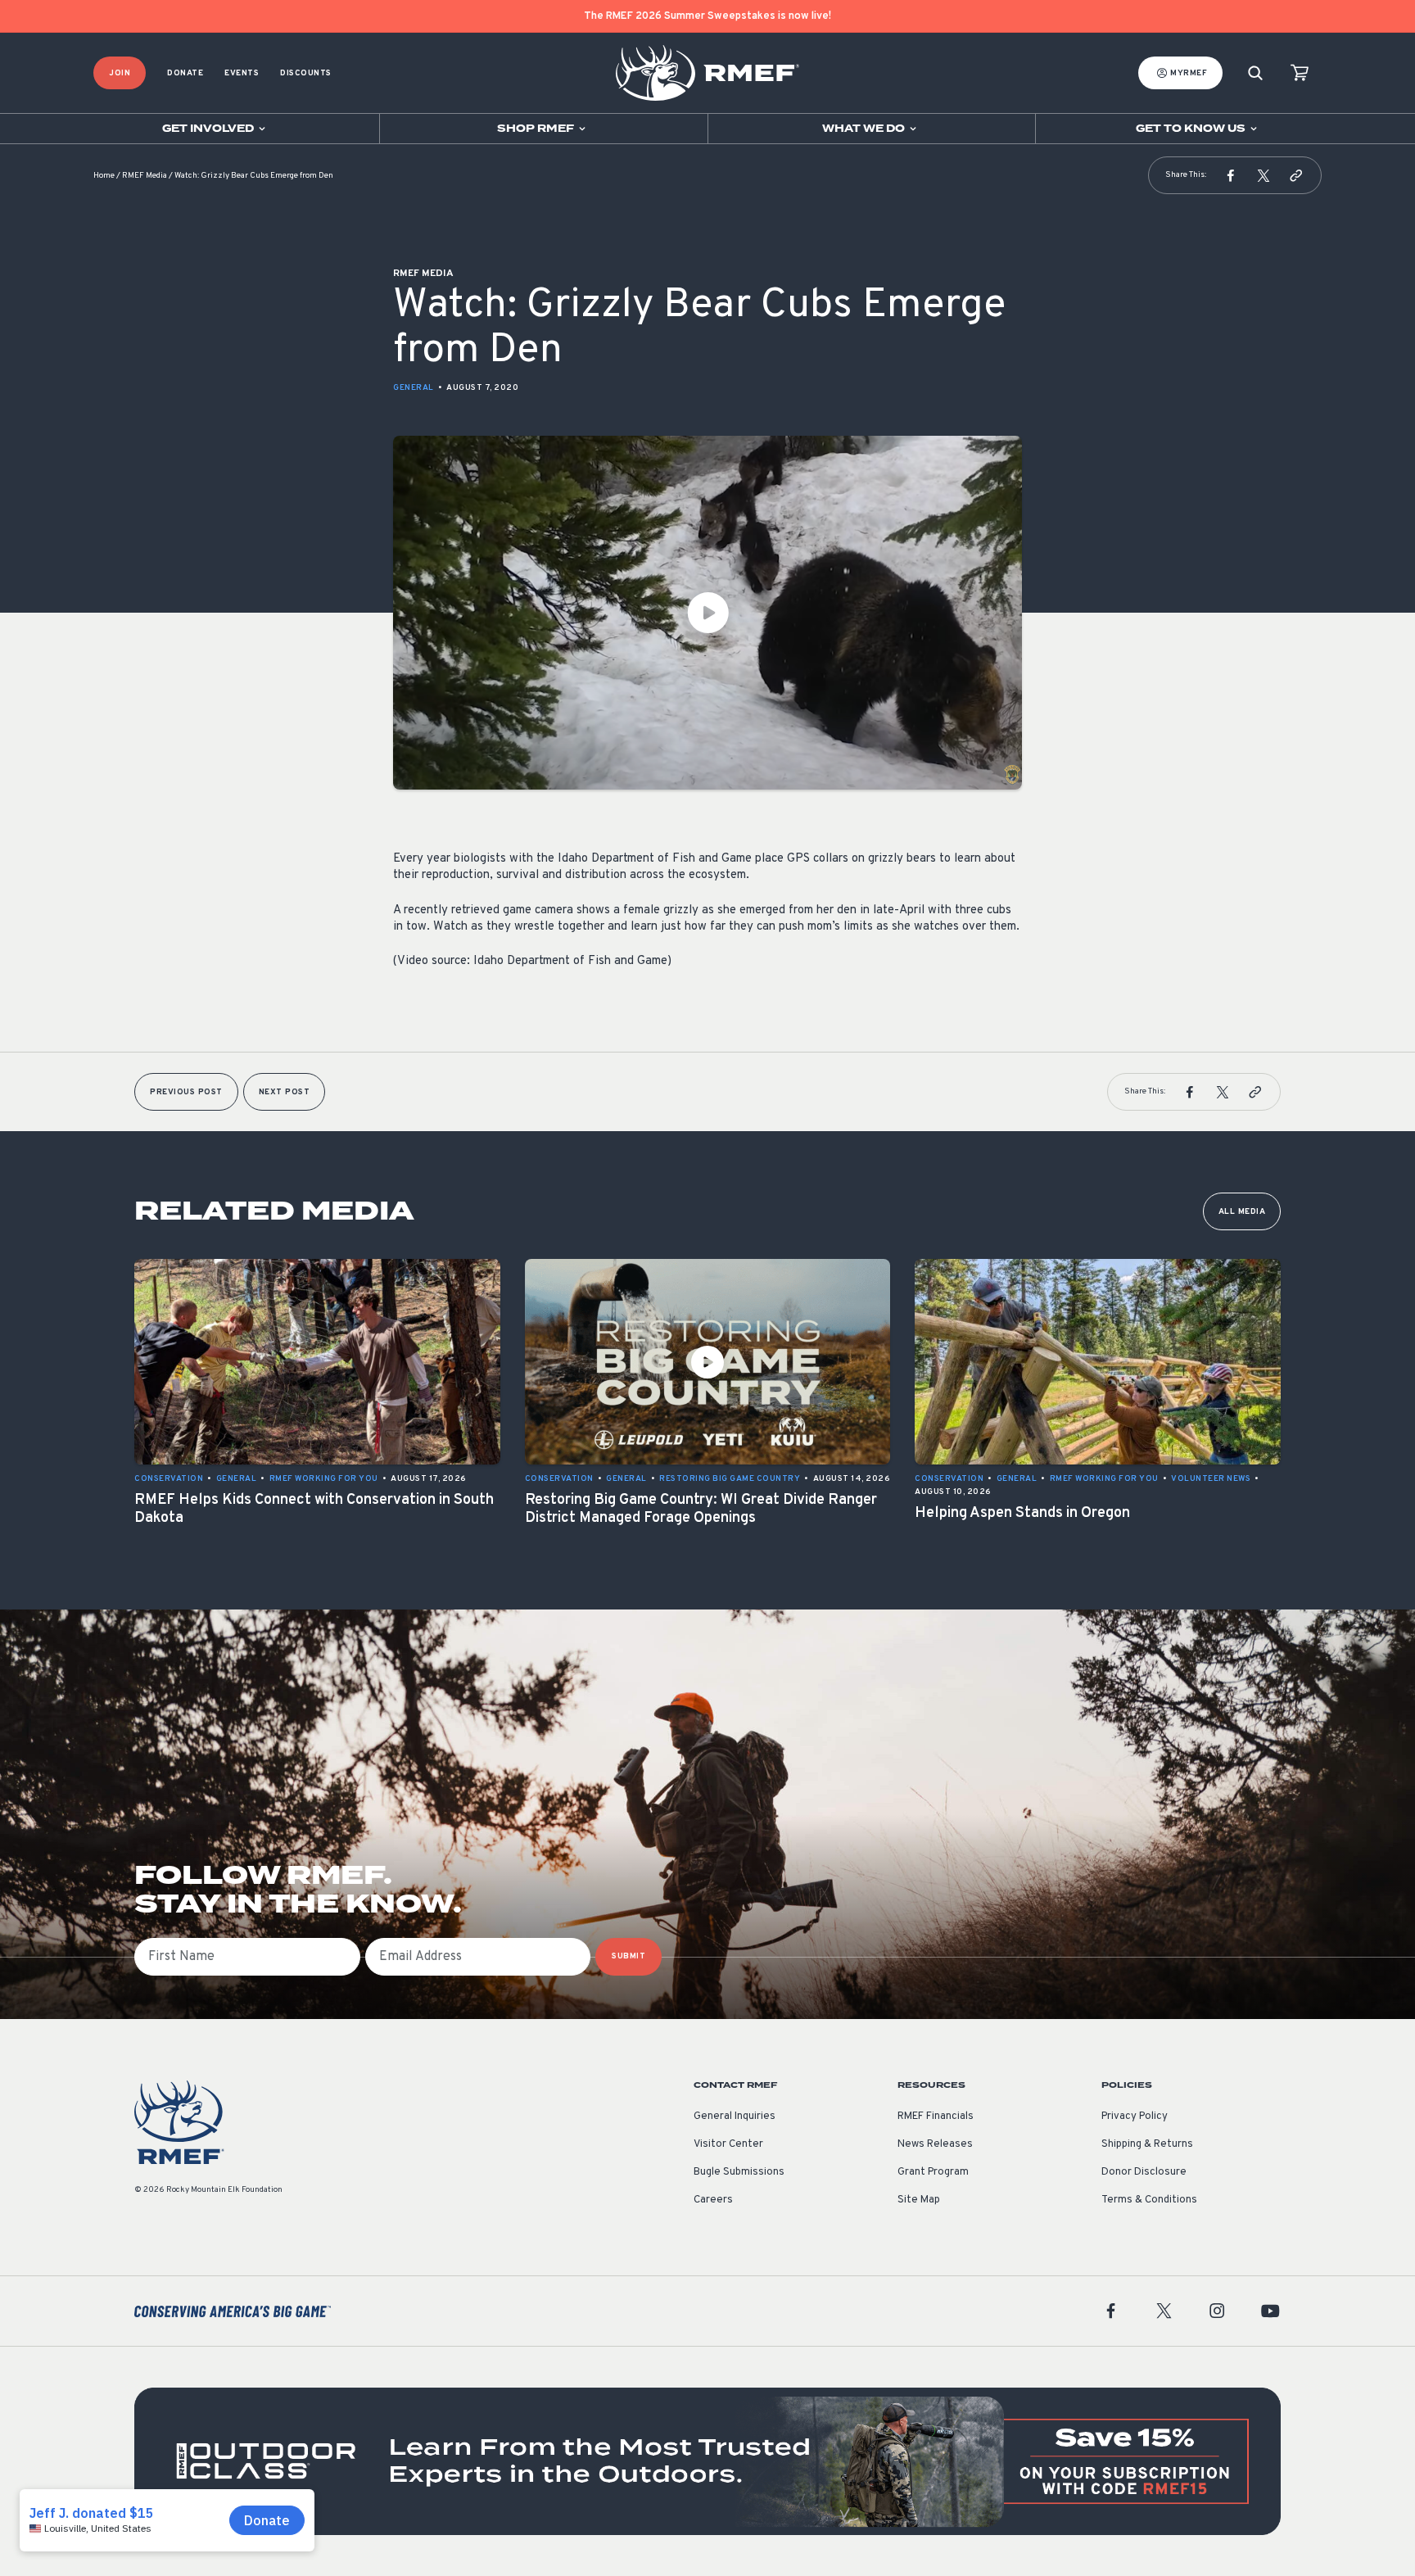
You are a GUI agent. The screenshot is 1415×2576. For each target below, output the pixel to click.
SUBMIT (628, 1956)
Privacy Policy (1135, 2116)
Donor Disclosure (1144, 2172)
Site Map (919, 2200)
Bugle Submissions (739, 2172)
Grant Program (933, 2172)
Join (120, 73)
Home (104, 176)
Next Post (285, 1092)
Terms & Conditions (1149, 2200)
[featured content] (707, 2461)
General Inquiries (735, 2116)
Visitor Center (728, 2144)
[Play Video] (707, 613)
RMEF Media (145, 176)
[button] (1231, 175)
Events (242, 73)
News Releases (935, 2144)
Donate (185, 73)
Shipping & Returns (1147, 2144)
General (414, 388)
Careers (713, 2200)
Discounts (306, 73)
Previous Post (186, 1092)
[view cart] (1300, 73)
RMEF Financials (936, 2116)
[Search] (1255, 73)
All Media (1242, 1212)
